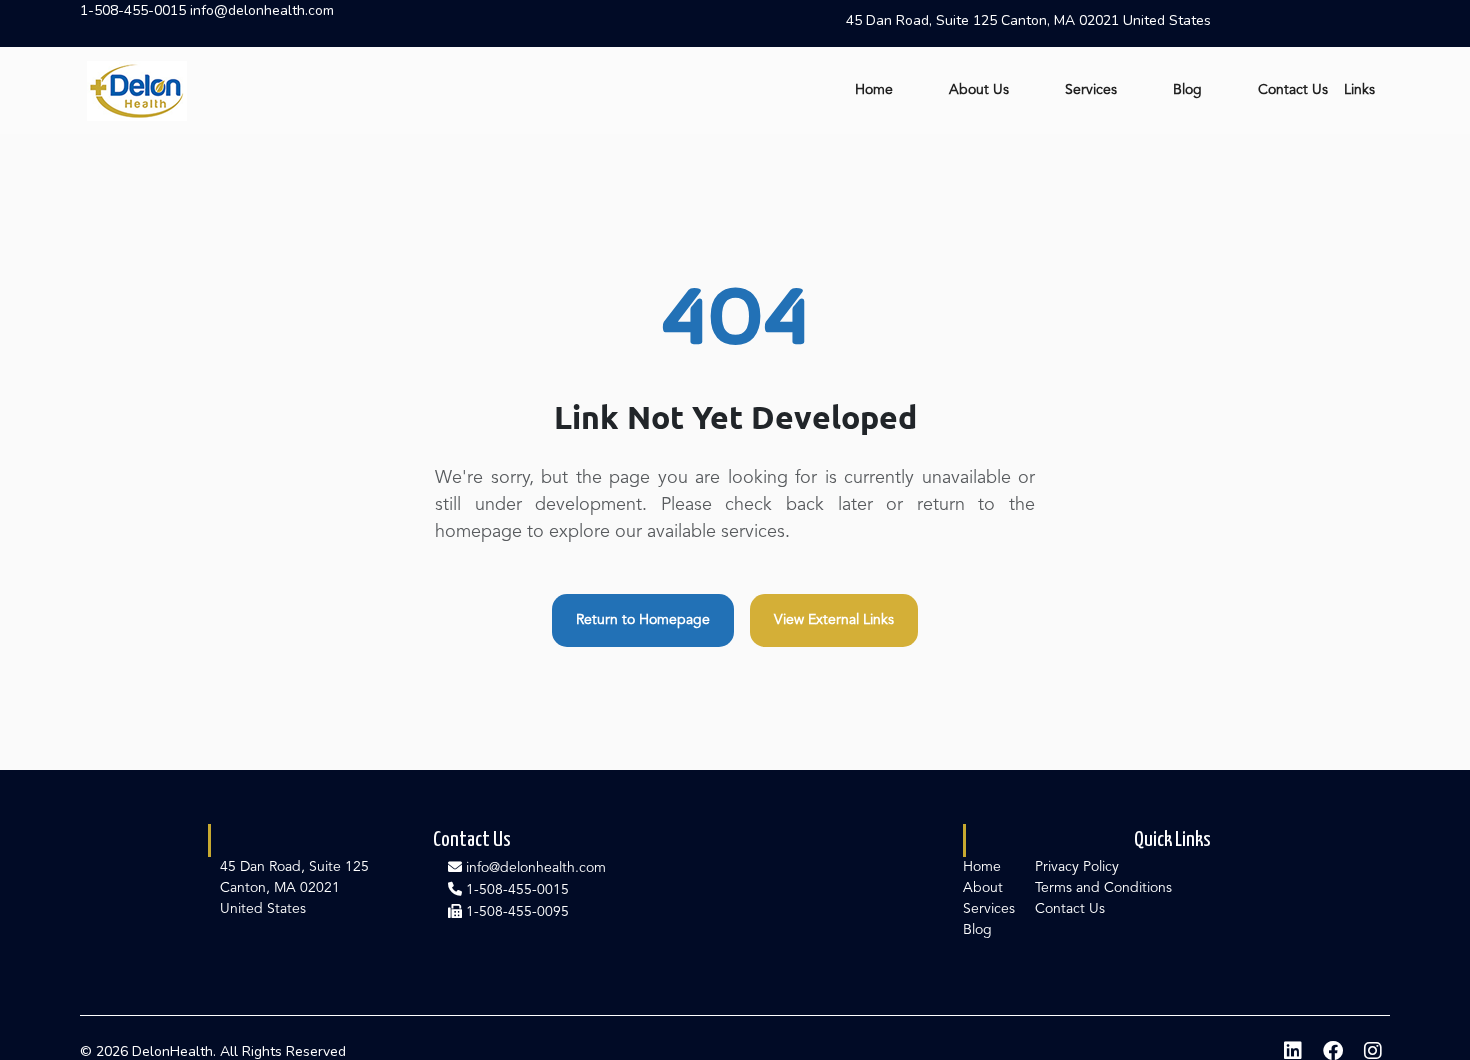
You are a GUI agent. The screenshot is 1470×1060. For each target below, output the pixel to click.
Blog (1187, 90)
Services (1091, 90)
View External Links (834, 620)
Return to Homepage (643, 620)
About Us (979, 90)
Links (1359, 90)
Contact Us (1293, 90)
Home (874, 90)
